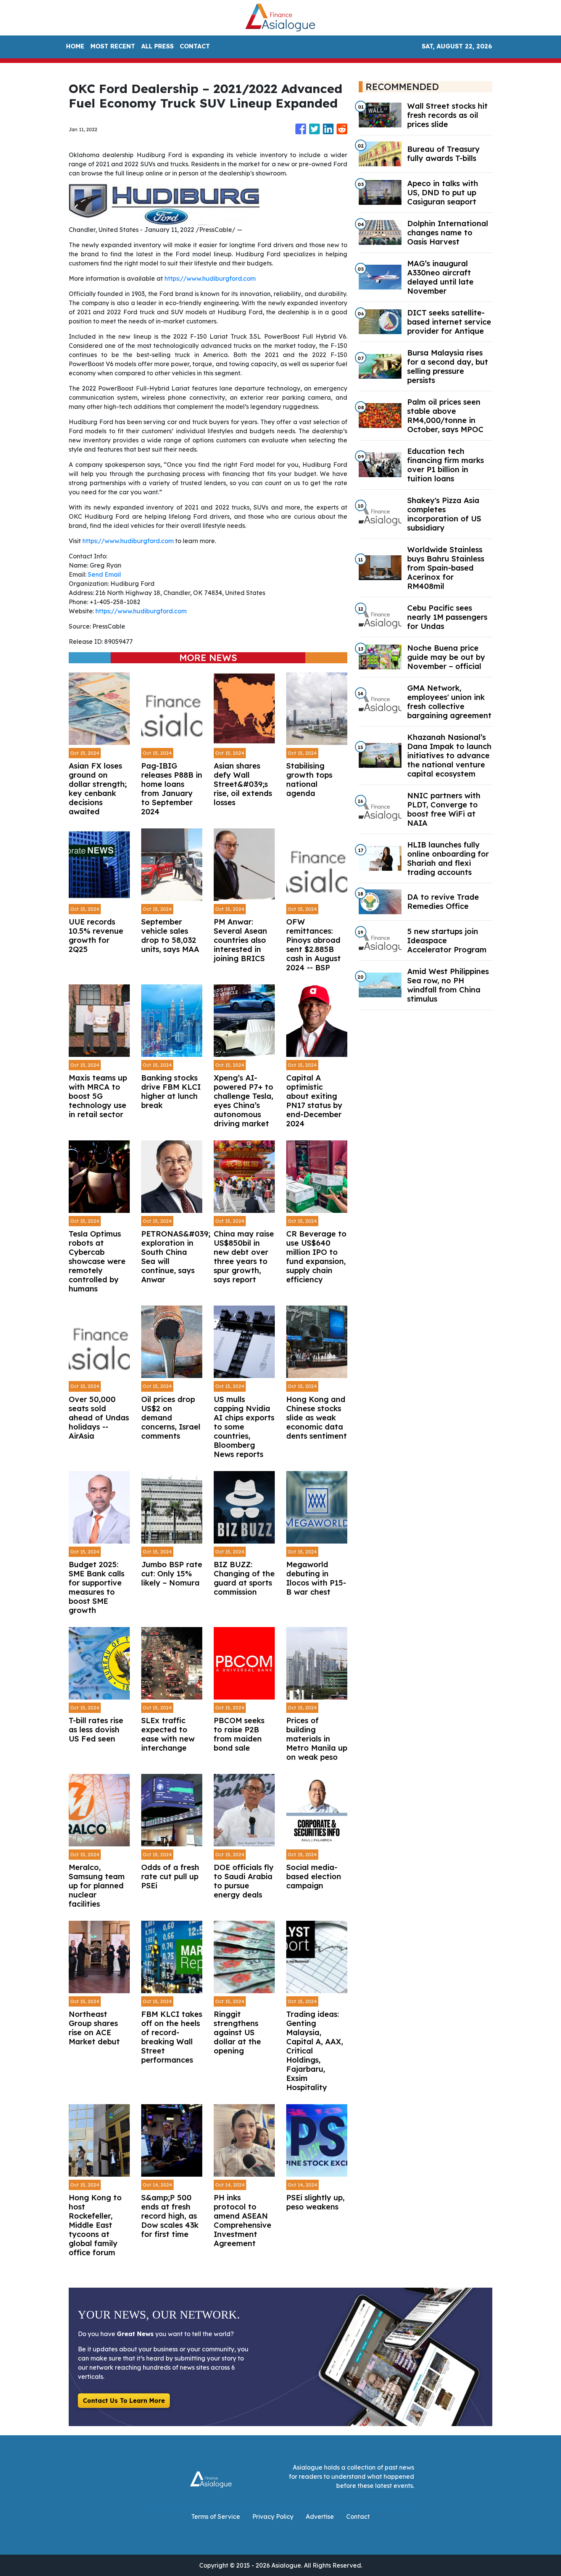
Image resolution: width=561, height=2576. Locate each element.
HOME (75, 46)
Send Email (104, 574)
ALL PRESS (157, 46)
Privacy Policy (273, 2517)
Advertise (320, 2517)
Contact (358, 2517)
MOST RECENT (113, 46)
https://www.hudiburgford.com (210, 278)
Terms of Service (216, 2517)
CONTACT (195, 46)
